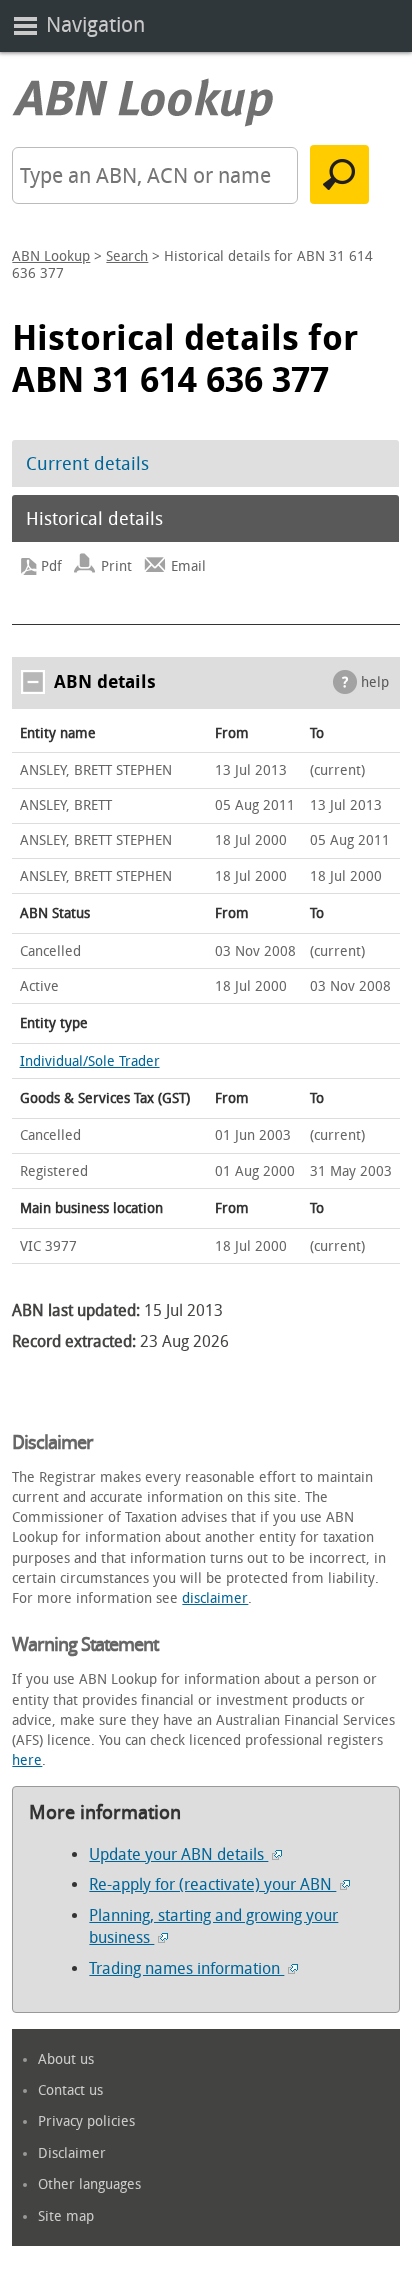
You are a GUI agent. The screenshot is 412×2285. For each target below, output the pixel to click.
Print (116, 566)
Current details (87, 464)
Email (188, 566)
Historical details (94, 519)
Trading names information (186, 1968)
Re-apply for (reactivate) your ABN (212, 1884)
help (375, 682)
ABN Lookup (51, 256)
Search (127, 256)
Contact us (70, 2090)
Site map (66, 2216)
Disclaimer (72, 2153)
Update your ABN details (178, 1854)
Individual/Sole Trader (90, 1061)
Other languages (89, 2184)
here (27, 1760)
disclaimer (215, 1598)
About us (66, 2059)
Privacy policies (86, 2121)
